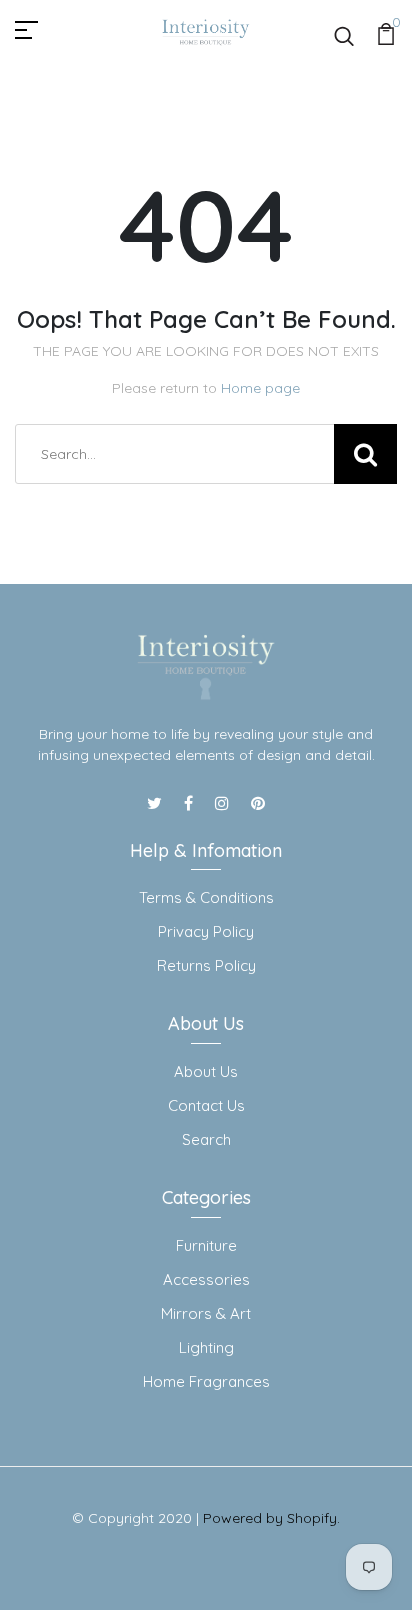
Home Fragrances (206, 1381)
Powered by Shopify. (271, 1518)
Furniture (206, 1245)
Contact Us (206, 1105)
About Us (206, 1071)
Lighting (206, 1347)
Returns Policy (206, 965)
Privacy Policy (206, 931)
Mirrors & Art (206, 1313)
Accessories (206, 1279)
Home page (260, 388)
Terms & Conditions (206, 897)
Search (206, 1139)
